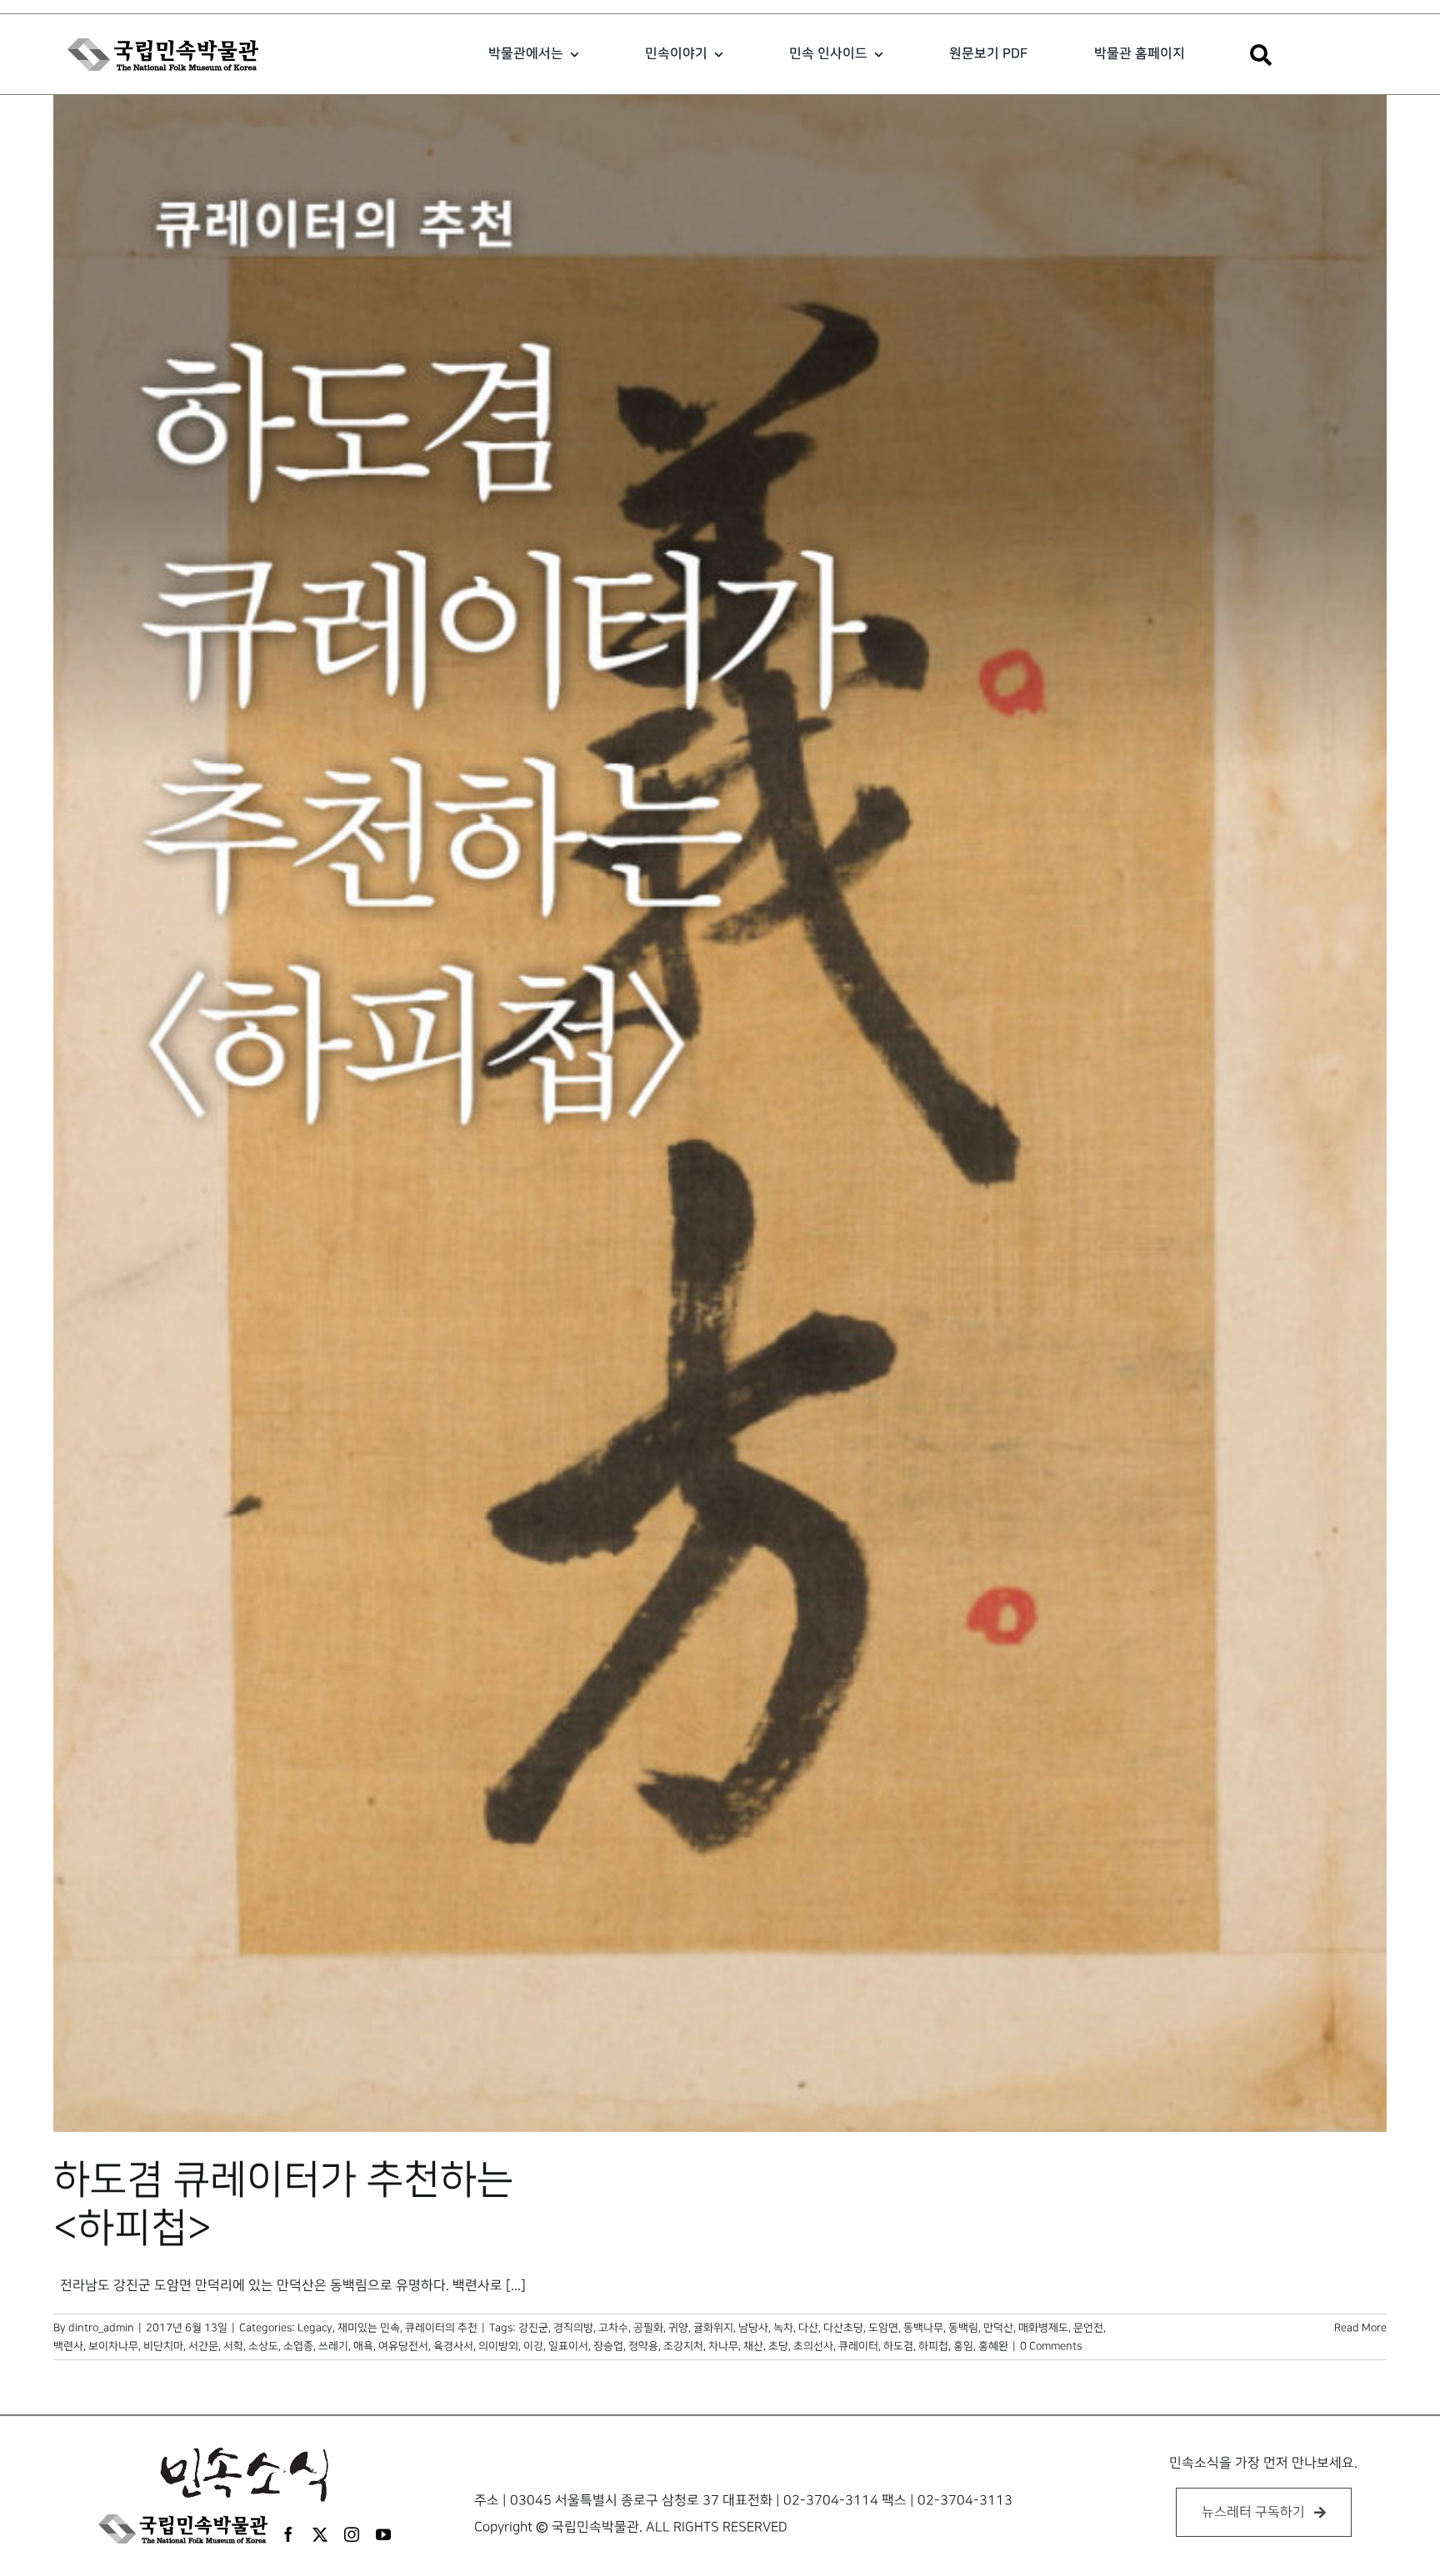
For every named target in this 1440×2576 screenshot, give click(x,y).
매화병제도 (1043, 2328)
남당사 (753, 2328)
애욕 (363, 2346)
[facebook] (288, 2534)
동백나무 (923, 2328)
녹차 (783, 2328)
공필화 (648, 2328)
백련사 (68, 2346)
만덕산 (998, 2328)
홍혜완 (993, 2346)
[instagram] (352, 2534)
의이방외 (498, 2346)
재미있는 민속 (369, 2328)
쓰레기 (333, 2346)
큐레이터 (858, 2346)
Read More (1360, 2328)
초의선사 (813, 2346)
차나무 (723, 2346)
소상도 (263, 2346)
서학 (233, 2346)
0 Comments (1051, 2346)
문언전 (1088, 2328)
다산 (808, 2328)
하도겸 (898, 2346)
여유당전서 (403, 2346)
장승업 (608, 2346)
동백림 (963, 2328)
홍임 (963, 2346)
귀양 (678, 2328)
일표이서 (568, 2346)
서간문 (203, 2346)
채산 (753, 2346)
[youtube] (383, 2534)
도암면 (883, 2328)
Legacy (315, 2328)
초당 (778, 2346)
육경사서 (453, 2346)
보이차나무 (113, 2346)
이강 (533, 2346)
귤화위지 (713, 2328)
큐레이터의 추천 (441, 2328)
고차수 (613, 2328)
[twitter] (320, 2534)
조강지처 (683, 2346)
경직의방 (573, 2328)
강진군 (533, 2328)
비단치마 (163, 2346)
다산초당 (843, 2328)
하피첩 (933, 2346)
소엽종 (298, 2346)
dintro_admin (101, 2328)
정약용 (643, 2346)
